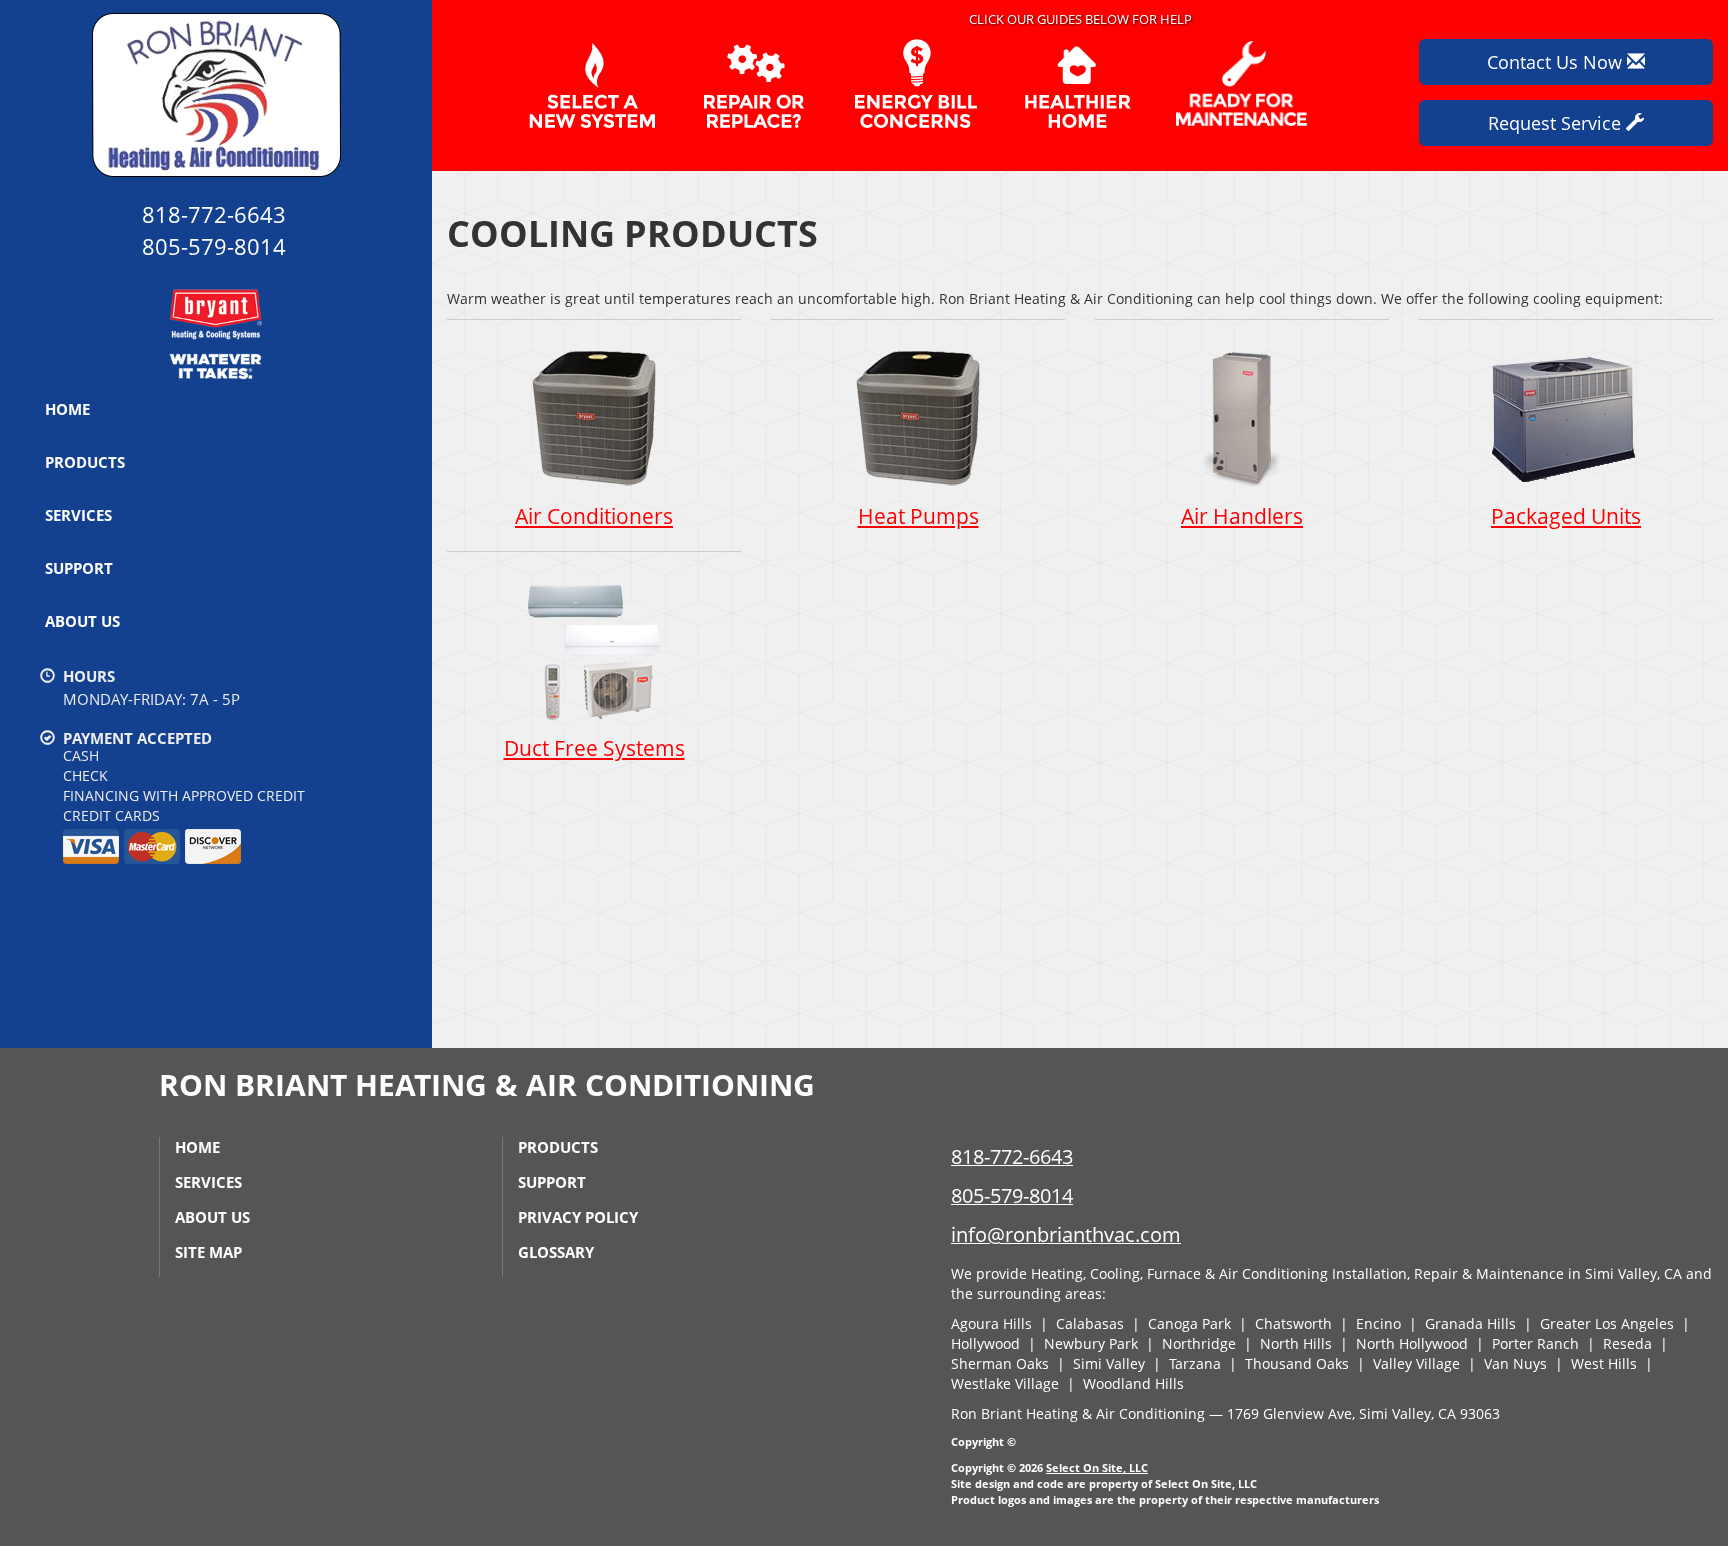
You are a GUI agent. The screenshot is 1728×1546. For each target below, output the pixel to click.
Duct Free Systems (594, 748)
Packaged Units (1566, 516)
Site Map (208, 1252)
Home (67, 409)
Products (85, 462)
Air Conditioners (594, 516)
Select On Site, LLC (1097, 1467)
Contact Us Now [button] (1557, 62)
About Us (82, 621)
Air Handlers (1242, 516)
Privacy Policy (578, 1217)
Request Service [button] (1557, 123)
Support (79, 568)
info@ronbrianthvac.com (1066, 1234)
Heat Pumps (918, 516)
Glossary (556, 1252)
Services (78, 515)
